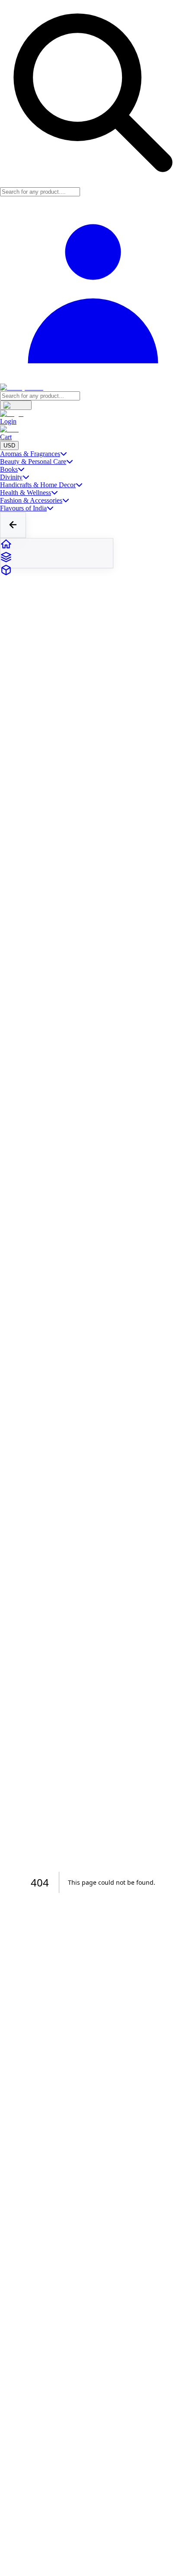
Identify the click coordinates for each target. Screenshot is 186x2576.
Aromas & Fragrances (30, 454)
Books (9, 469)
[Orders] (57, 571)
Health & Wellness (26, 493)
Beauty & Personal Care (33, 461)
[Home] (57, 545)
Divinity (11, 477)
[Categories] (57, 558)
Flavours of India (23, 508)
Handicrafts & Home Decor (38, 485)
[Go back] (13, 525)
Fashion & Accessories (31, 500)
